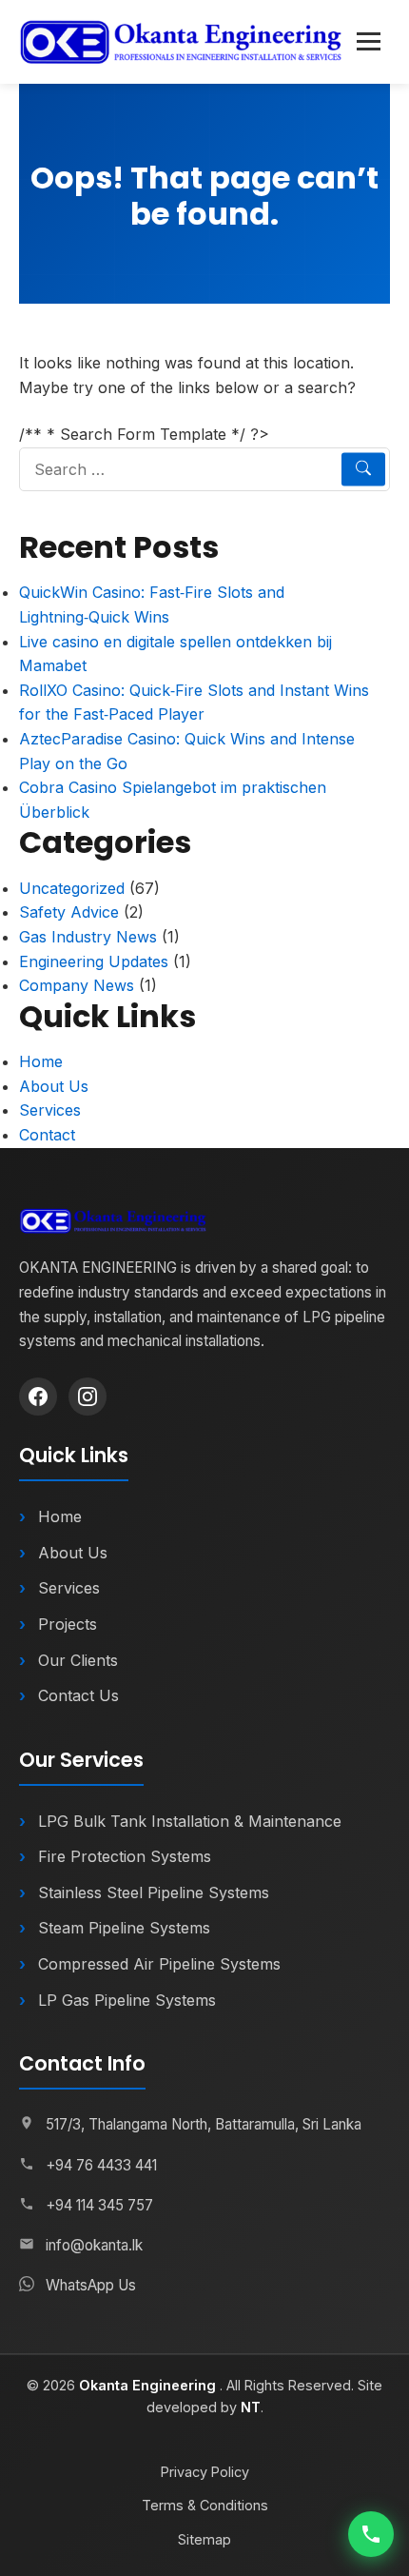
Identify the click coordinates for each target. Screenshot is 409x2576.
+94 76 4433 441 (101, 2165)
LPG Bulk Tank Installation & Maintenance (190, 1821)
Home (41, 1061)
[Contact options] (371, 2534)
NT (251, 2407)
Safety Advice (69, 912)
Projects (68, 1624)
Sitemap (204, 2539)
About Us (54, 1086)
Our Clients (78, 1660)
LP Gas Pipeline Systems (127, 2000)
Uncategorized (72, 888)
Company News (77, 985)
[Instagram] (88, 1397)
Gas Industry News (88, 937)
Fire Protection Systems (125, 1856)
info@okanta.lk (94, 2245)
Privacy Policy (205, 2472)
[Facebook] (38, 1397)
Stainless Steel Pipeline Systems (154, 1892)
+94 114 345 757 (99, 2205)
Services (50, 1110)
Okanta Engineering (149, 2385)
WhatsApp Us (91, 2285)
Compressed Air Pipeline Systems (159, 1964)
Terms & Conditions (205, 2505)
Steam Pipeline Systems (124, 1928)
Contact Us (78, 1695)
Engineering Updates (94, 961)
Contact (47, 1135)
